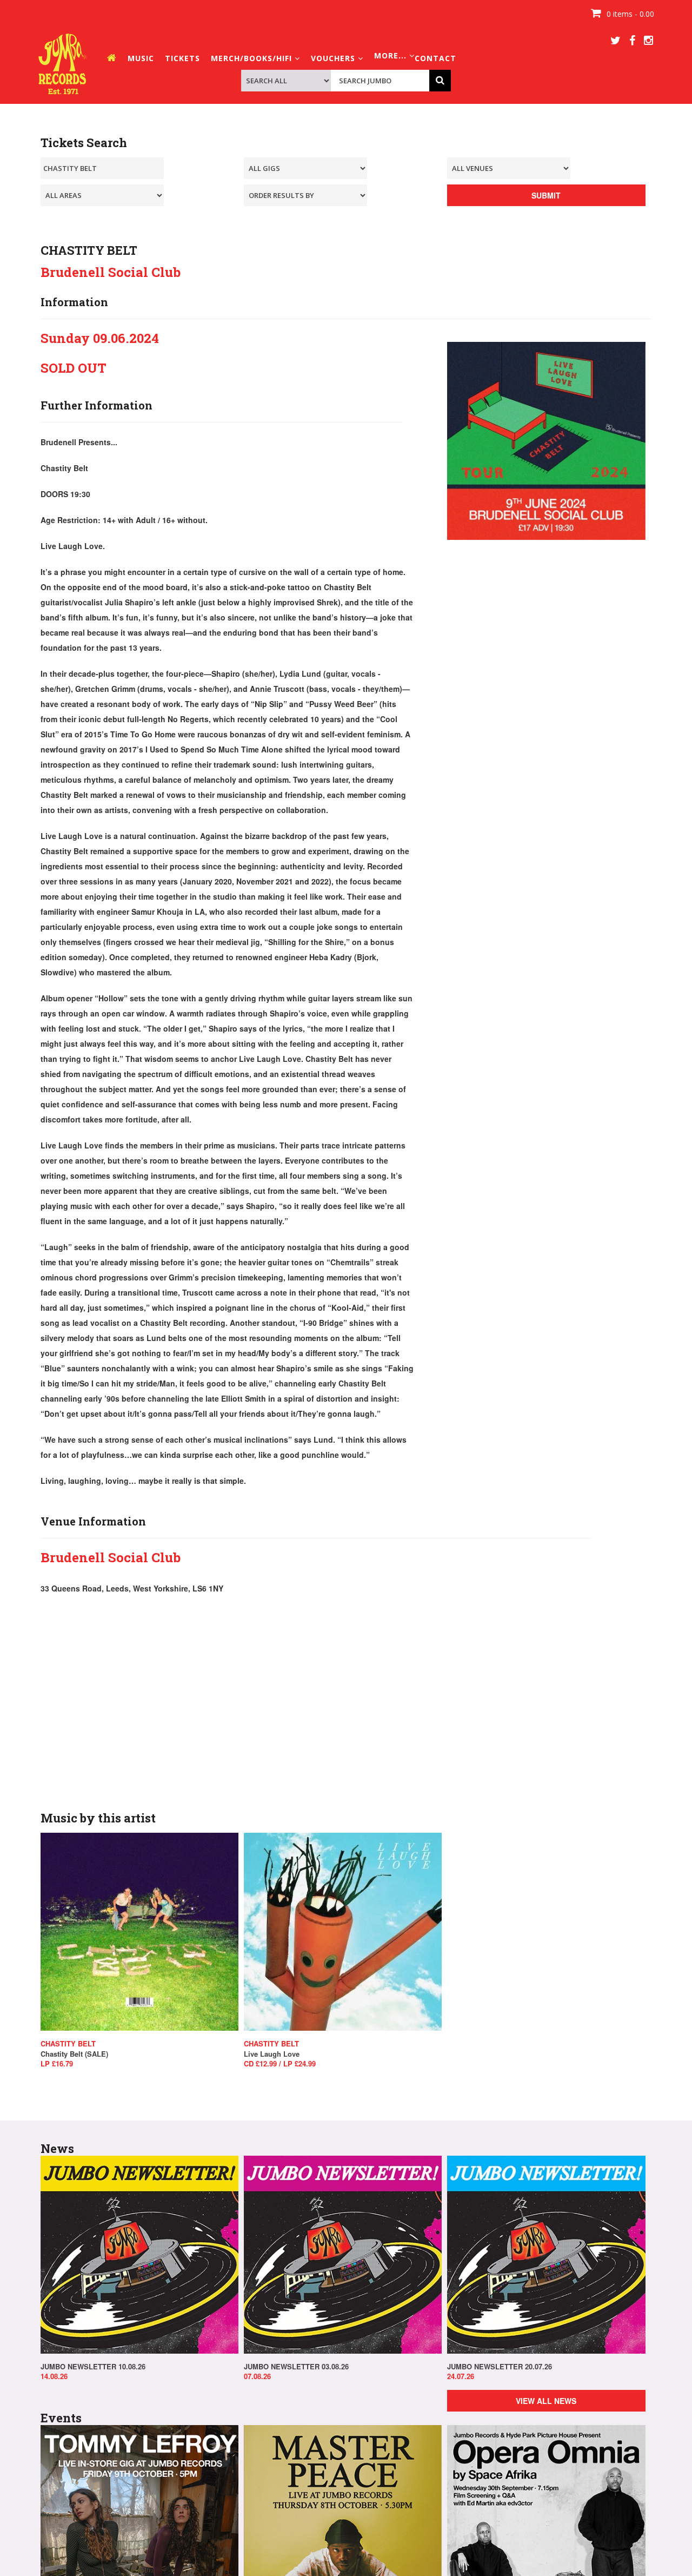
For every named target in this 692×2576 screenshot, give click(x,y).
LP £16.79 (57, 2064)
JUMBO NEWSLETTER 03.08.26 (296, 2367)
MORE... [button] (392, 55)
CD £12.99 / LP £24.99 (280, 2064)
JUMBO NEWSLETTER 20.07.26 (500, 2367)
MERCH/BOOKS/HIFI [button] (253, 58)
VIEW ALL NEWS (546, 2401)
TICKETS (182, 58)
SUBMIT (546, 195)
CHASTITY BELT (68, 2044)
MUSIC (141, 58)
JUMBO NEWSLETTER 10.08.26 (93, 2367)
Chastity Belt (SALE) (74, 2054)
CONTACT (435, 58)
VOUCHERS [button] (334, 58)
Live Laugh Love (272, 2054)
